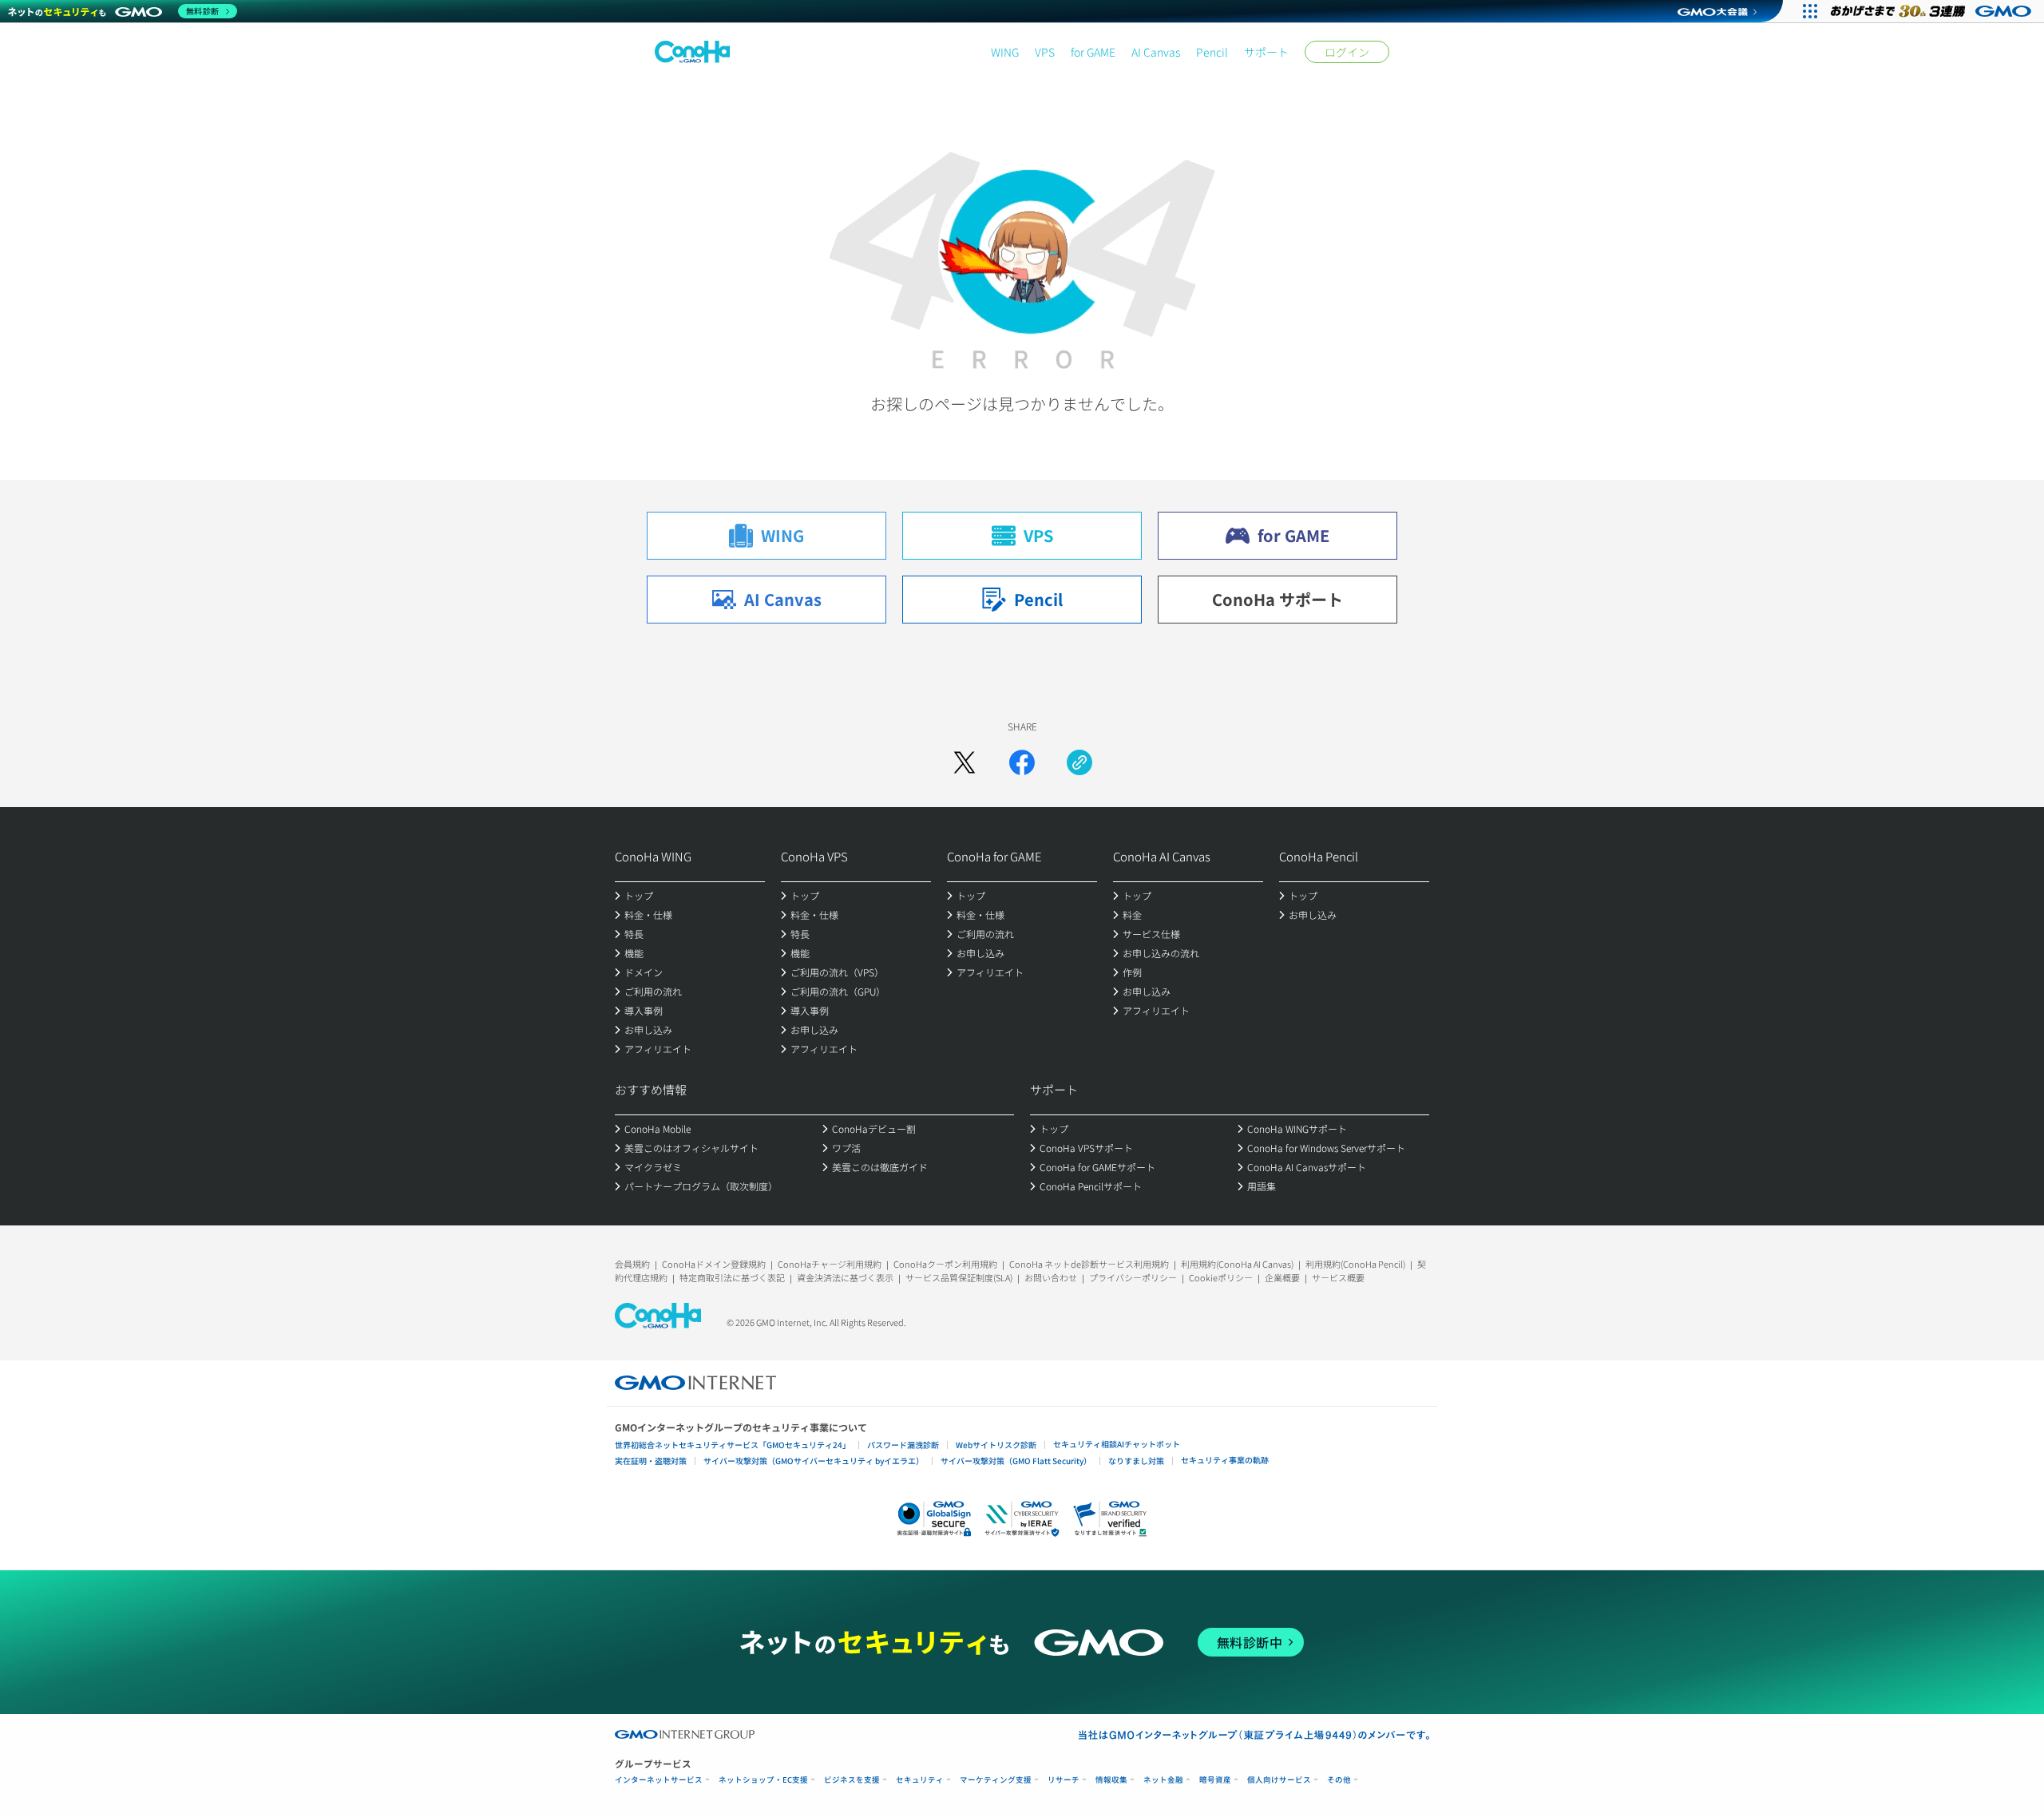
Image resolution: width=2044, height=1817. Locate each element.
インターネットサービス (659, 1780)
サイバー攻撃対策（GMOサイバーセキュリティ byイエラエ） (814, 1461)
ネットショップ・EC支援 (763, 1780)
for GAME (1093, 52)
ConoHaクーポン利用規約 (945, 1264)
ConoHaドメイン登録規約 (714, 1264)
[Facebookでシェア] (1022, 762)
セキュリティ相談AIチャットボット (1117, 1444)
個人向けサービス (1279, 1780)
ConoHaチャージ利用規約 (830, 1264)
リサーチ (1064, 1780)
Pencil (1212, 52)
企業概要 (1282, 1277)
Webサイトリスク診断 (996, 1445)
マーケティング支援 (996, 1780)
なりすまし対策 (1136, 1461)
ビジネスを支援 (852, 1780)
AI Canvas (1156, 52)
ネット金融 (1163, 1780)
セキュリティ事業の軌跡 (1225, 1460)
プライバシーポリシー (1133, 1277)
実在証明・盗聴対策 (651, 1461)
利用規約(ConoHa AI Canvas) (1237, 1264)
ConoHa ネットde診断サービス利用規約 (1089, 1264)
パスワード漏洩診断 (903, 1445)
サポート (1266, 52)
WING (1005, 52)
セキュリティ (920, 1780)
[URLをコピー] (1079, 762)
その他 (1339, 1780)
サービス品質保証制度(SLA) (959, 1277)
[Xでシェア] (965, 762)
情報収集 (1111, 1780)
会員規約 (632, 1264)
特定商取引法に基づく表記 (732, 1277)
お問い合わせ (1051, 1277)
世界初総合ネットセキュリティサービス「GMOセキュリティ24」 (733, 1445)
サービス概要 (1338, 1277)
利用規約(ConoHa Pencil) (1355, 1264)
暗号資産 (1215, 1780)
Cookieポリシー (1221, 1277)
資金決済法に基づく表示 (845, 1277)
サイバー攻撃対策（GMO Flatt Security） (1016, 1461)
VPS (1045, 52)
